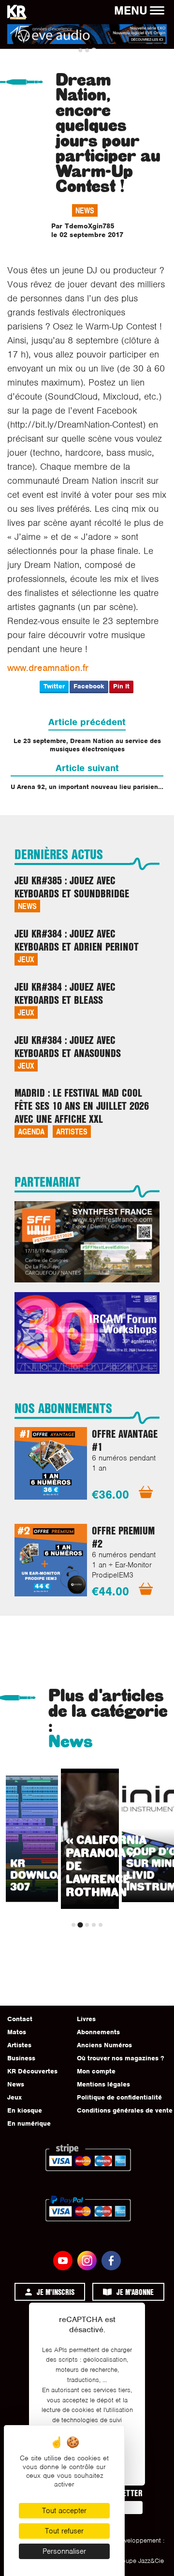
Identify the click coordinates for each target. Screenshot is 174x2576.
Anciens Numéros (104, 2045)
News (85, 210)
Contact (20, 2019)
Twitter (54, 686)
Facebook (89, 686)
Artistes (72, 1131)
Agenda (31, 1131)
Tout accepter (64, 2511)
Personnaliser (64, 2551)
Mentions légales (103, 2084)
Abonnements (98, 2032)
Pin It (121, 686)
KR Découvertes (32, 2071)
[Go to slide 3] (94, 50)
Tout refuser (64, 2531)
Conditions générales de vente (125, 2110)
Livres (86, 2019)
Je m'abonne (135, 2292)
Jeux (26, 959)
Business (21, 2058)
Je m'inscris (56, 2292)
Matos (17, 2032)
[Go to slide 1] (80, 50)
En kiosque (25, 2110)
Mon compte (96, 2071)
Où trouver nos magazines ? (120, 2058)
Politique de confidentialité (119, 2097)
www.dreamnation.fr (48, 668)
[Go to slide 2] (87, 50)
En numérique (29, 2123)
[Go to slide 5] (101, 1925)
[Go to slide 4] (94, 1925)
